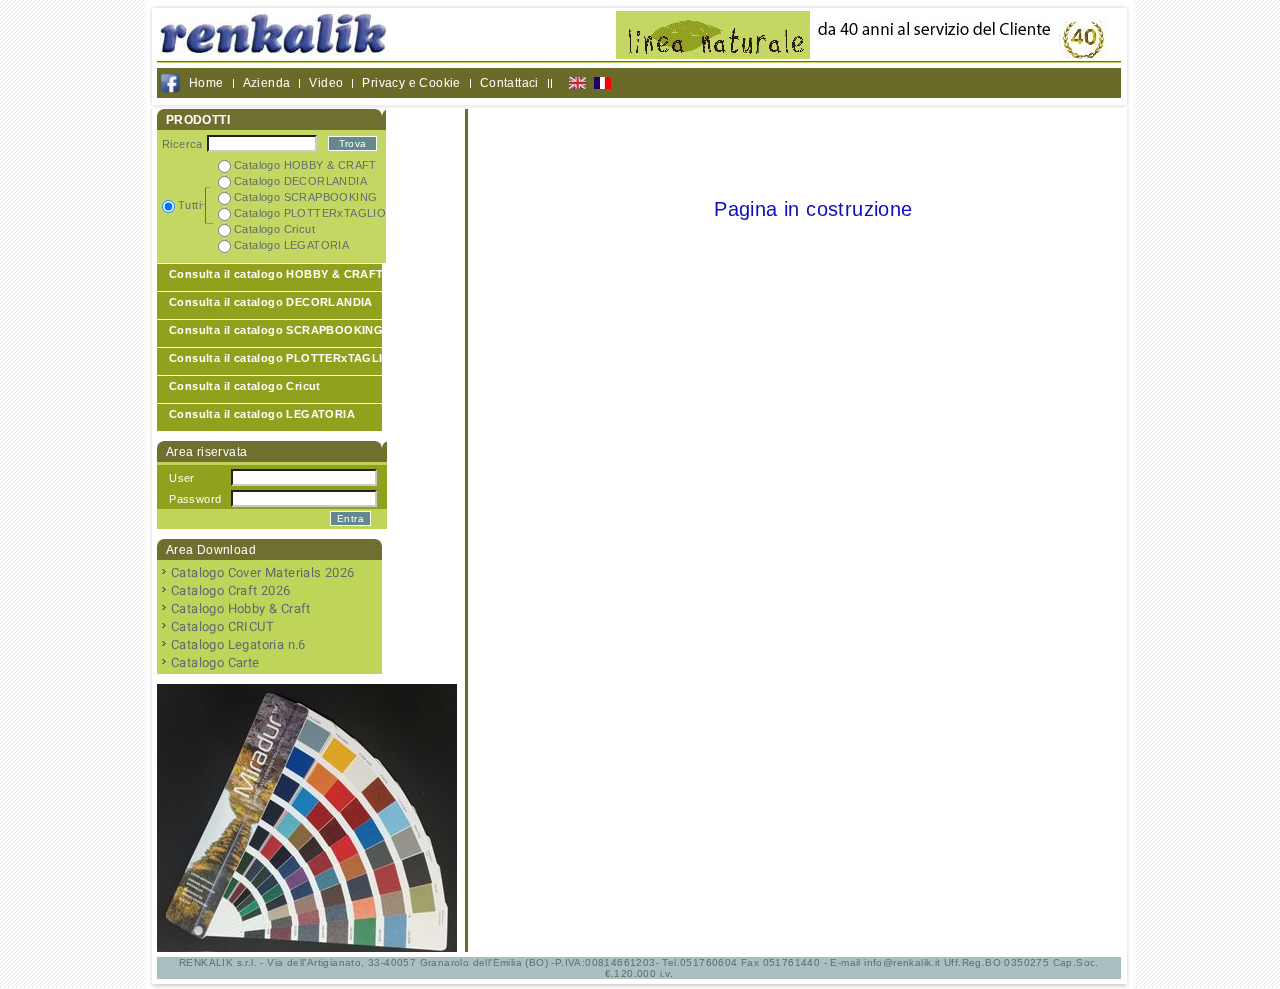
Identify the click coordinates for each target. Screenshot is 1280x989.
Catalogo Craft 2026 (231, 590)
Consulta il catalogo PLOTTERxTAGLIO (280, 358)
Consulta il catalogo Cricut (245, 386)
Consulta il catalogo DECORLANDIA (271, 302)
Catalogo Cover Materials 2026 (263, 572)
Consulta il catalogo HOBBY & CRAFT (276, 274)
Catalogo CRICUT (222, 626)
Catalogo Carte (215, 662)
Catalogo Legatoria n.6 (238, 644)
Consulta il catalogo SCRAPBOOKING (276, 330)
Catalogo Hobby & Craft (241, 608)
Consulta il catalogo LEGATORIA (262, 414)
